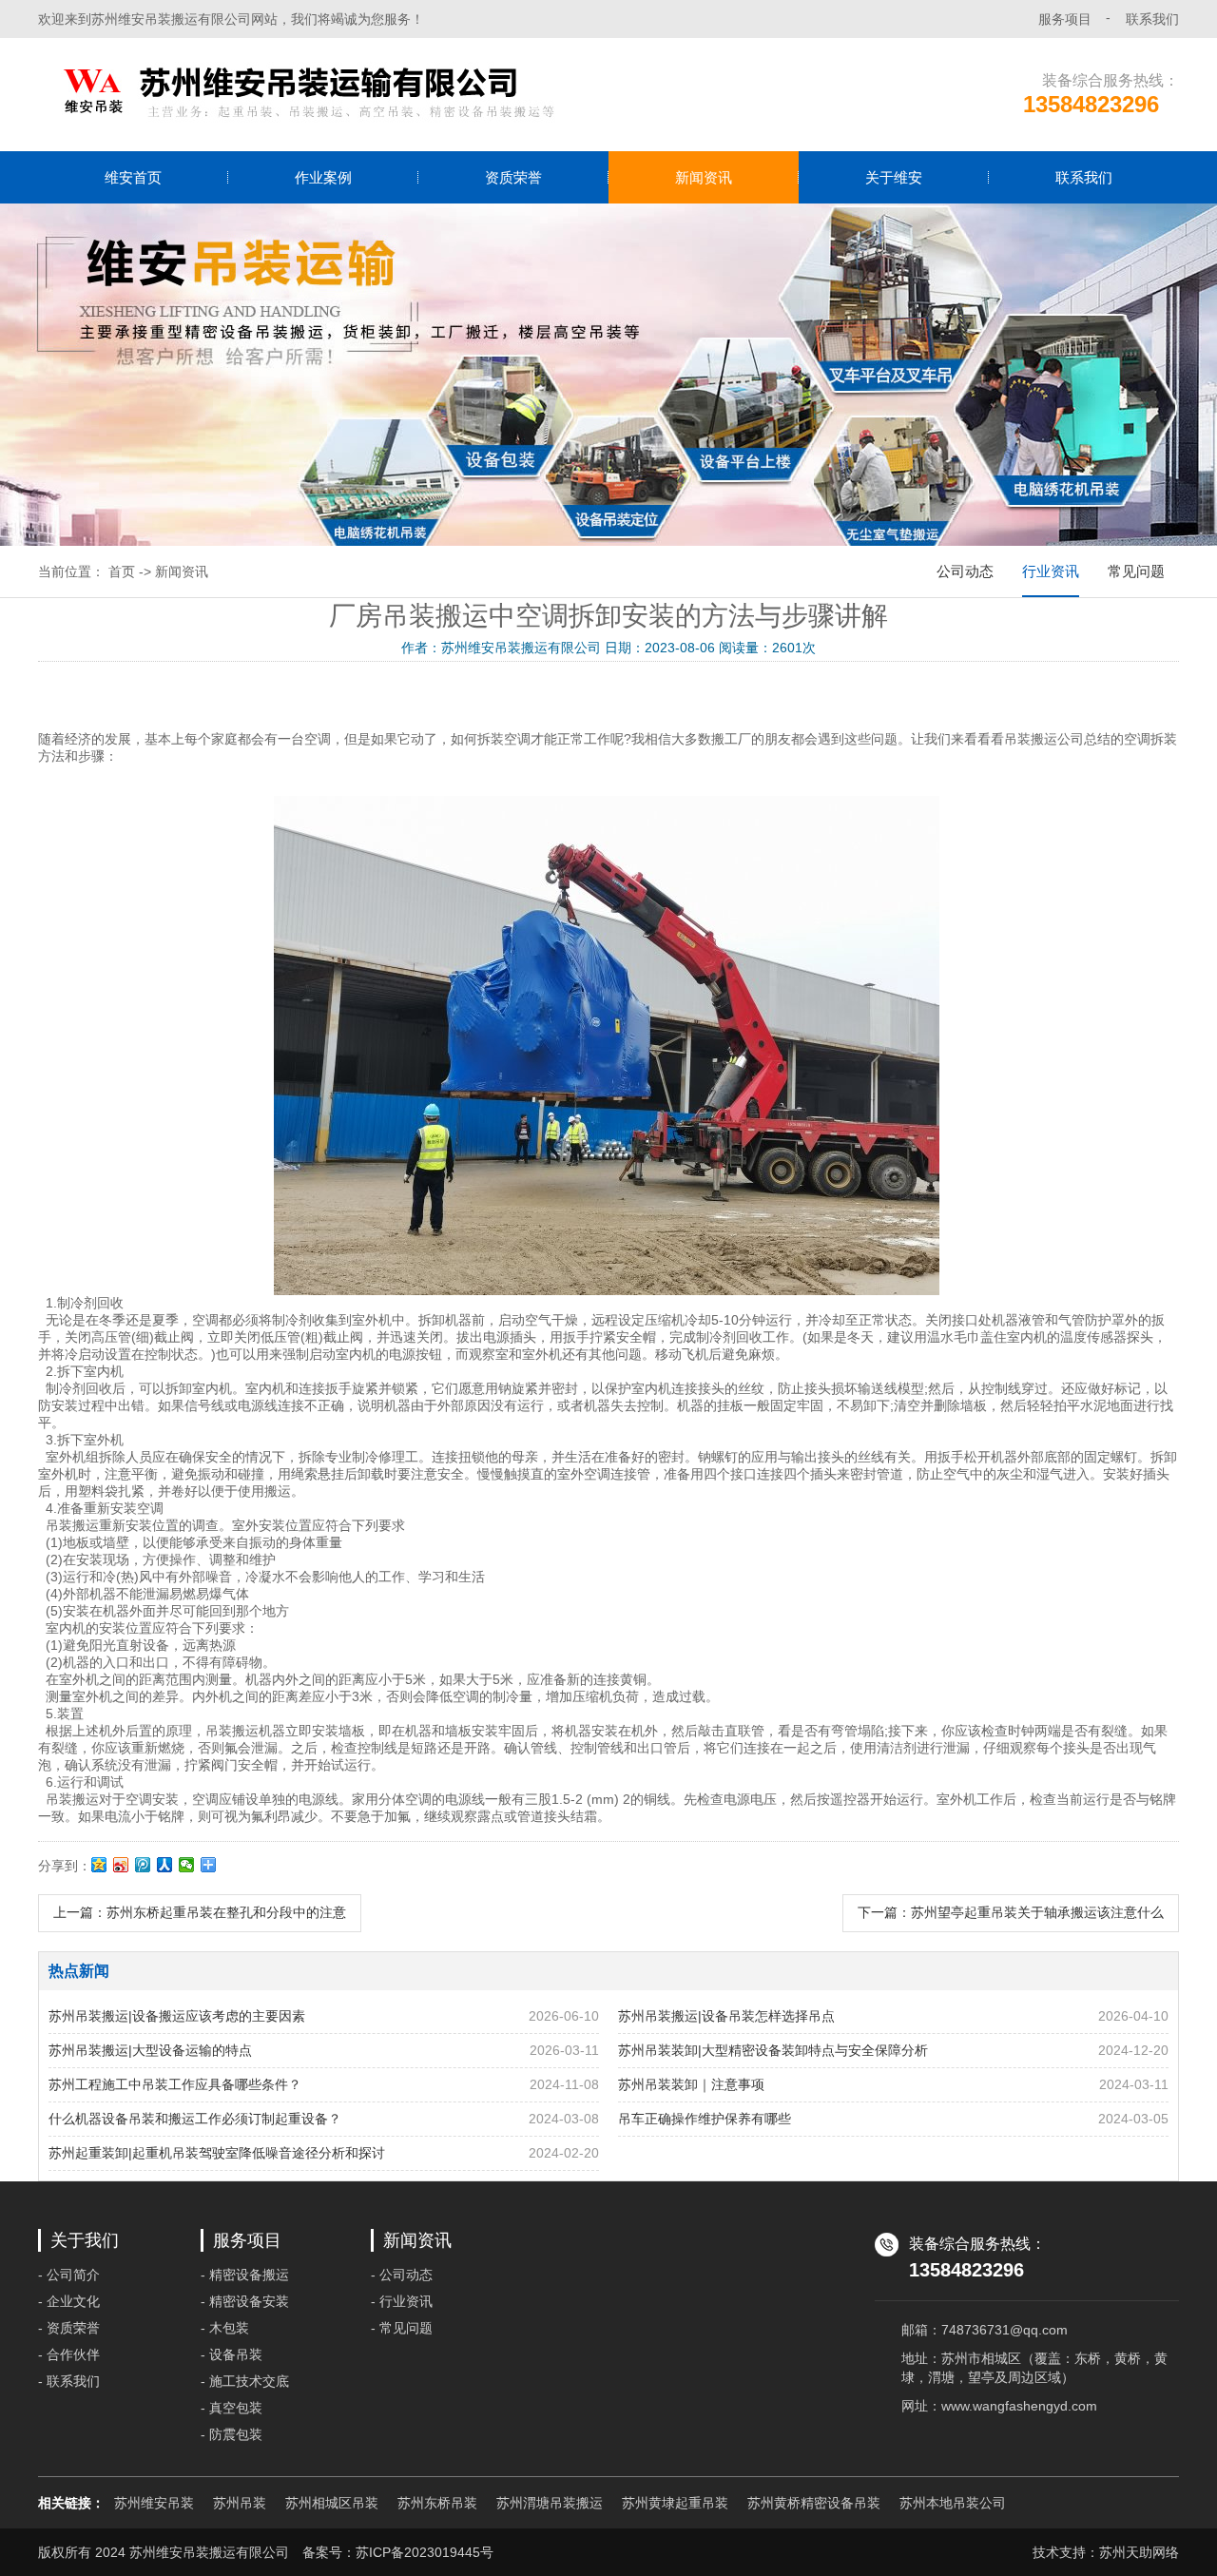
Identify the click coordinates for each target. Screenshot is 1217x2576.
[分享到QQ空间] (99, 1865)
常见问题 (1136, 571)
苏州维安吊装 (154, 2503)
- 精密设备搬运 (245, 2275)
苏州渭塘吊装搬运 (550, 2503)
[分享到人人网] (165, 1865)
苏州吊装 (240, 2503)
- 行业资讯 (402, 2301)
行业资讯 (1051, 571)
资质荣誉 (513, 177)
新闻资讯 (704, 177)
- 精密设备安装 (245, 2301)
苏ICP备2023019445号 (425, 2552)
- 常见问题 (402, 2328)
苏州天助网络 (1139, 2552)
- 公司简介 (69, 2275)
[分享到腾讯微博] (143, 1865)
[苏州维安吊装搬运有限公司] (306, 95)
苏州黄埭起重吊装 (675, 2503)
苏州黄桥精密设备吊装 (814, 2503)
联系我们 (1152, 19)
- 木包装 (225, 2328)
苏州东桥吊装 (437, 2503)
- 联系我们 (69, 2381)
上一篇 (200, 1912)
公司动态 (965, 571)
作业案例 (323, 177)
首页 (122, 571)
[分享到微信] (187, 1865)
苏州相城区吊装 (332, 2503)
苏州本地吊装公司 (953, 2503)
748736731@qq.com (1005, 2330)
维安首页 (133, 177)
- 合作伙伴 (69, 2354)
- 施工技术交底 (245, 2381)
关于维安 (894, 177)
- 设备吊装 (232, 2354)
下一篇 (1011, 1912)
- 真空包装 (232, 2408)
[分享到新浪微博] (121, 1865)
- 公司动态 (402, 2275)
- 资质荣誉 (69, 2328)
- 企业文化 (69, 2301)
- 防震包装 (232, 2434)
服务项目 (1065, 19)
